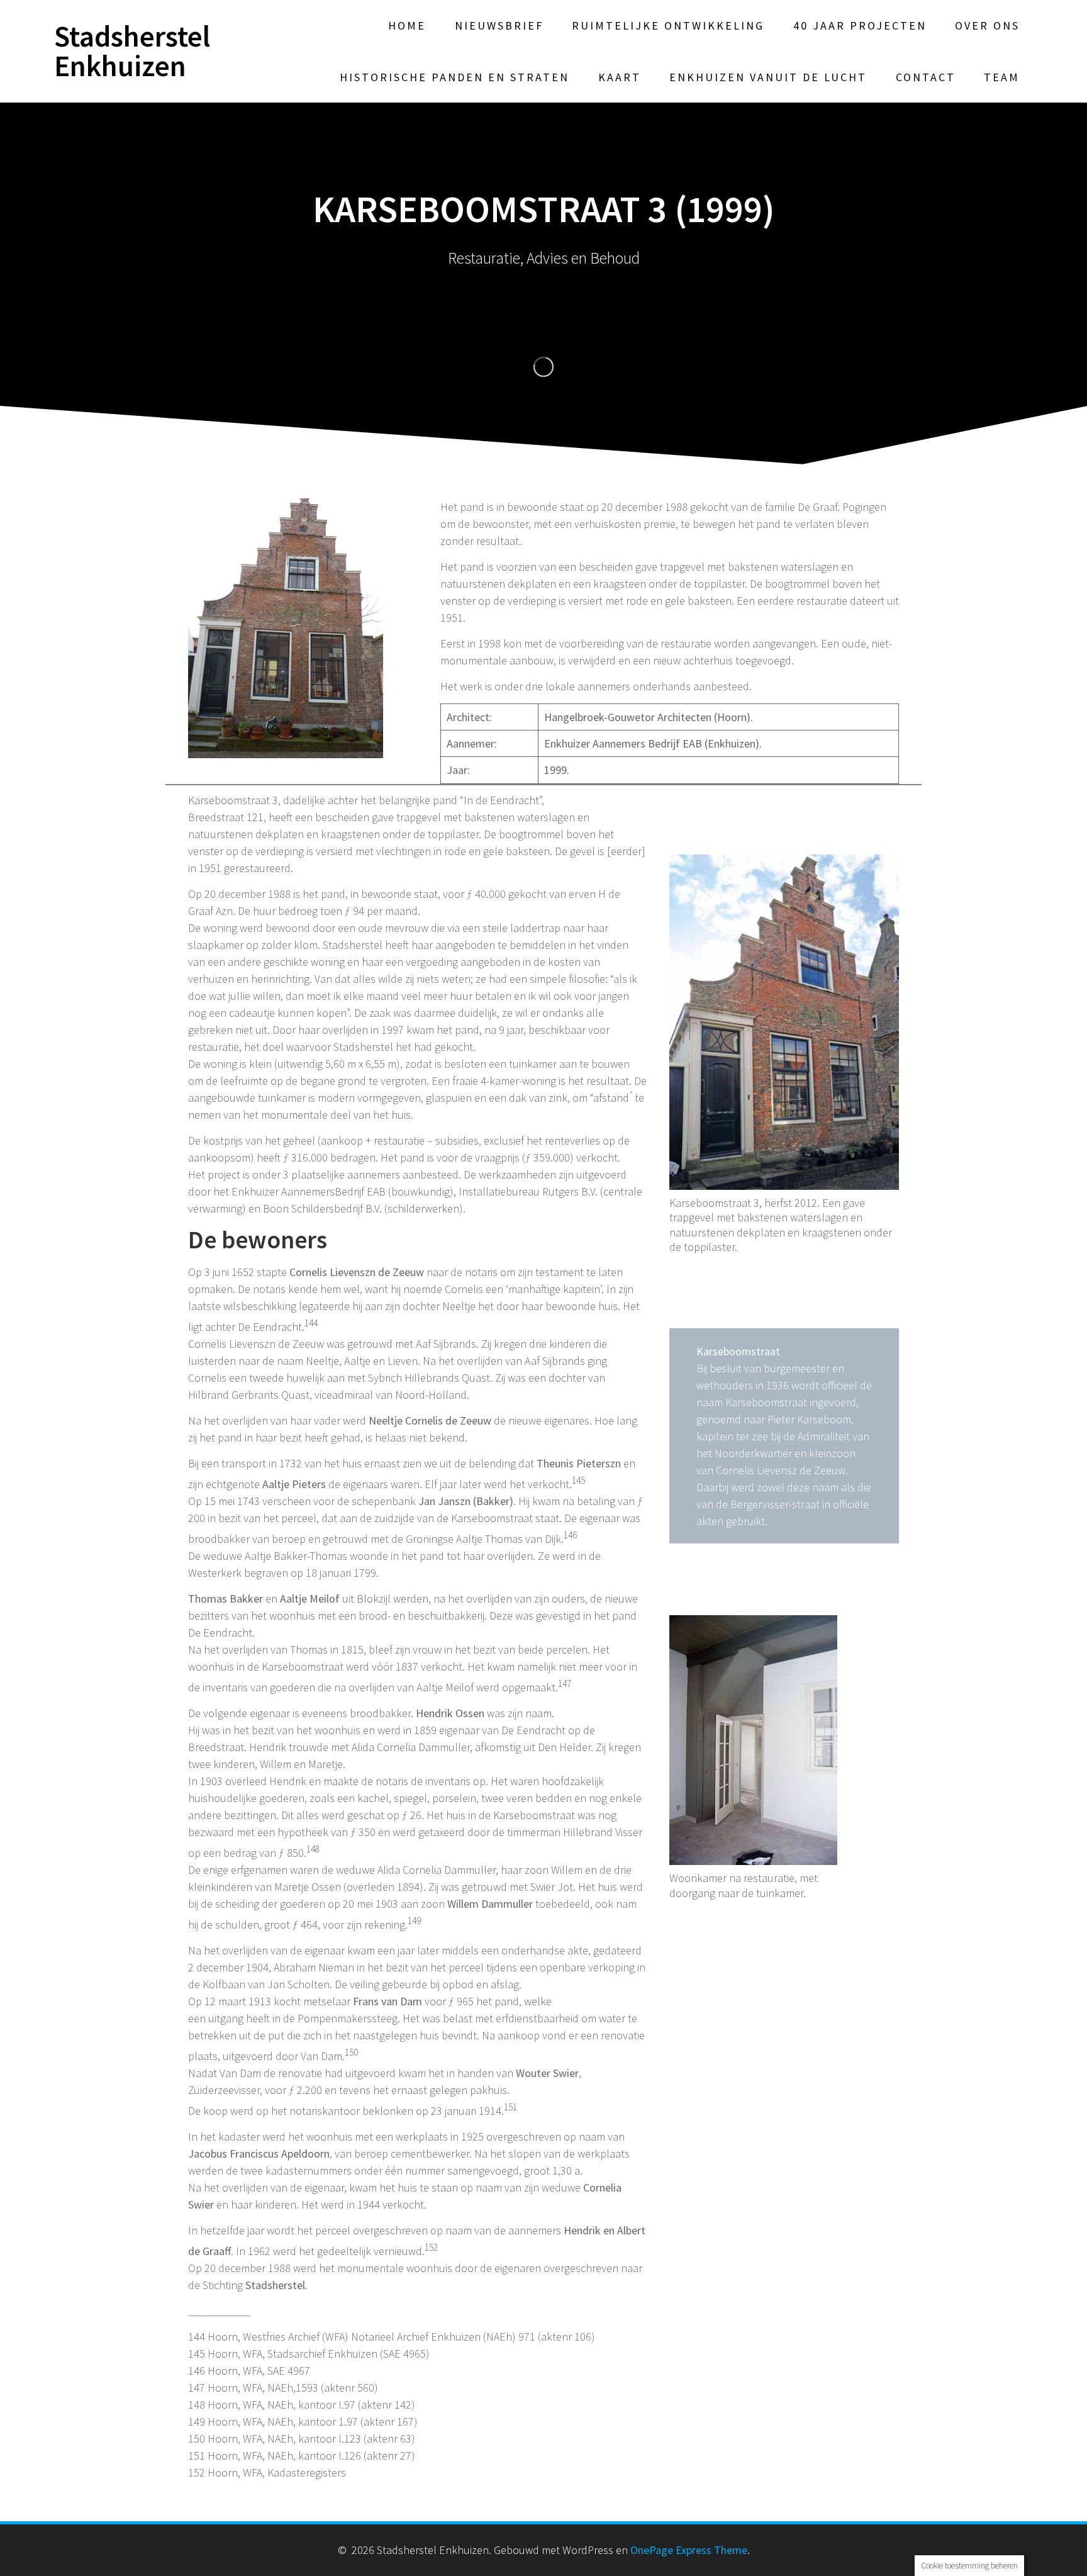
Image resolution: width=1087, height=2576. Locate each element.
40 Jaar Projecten (860, 25)
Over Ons (987, 25)
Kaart (620, 77)
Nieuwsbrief (499, 25)
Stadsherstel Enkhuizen (132, 52)
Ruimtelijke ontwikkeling (668, 25)
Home (407, 25)
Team (1002, 77)
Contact (926, 77)
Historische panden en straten (454, 77)
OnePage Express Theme (689, 2550)
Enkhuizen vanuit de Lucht (768, 77)
